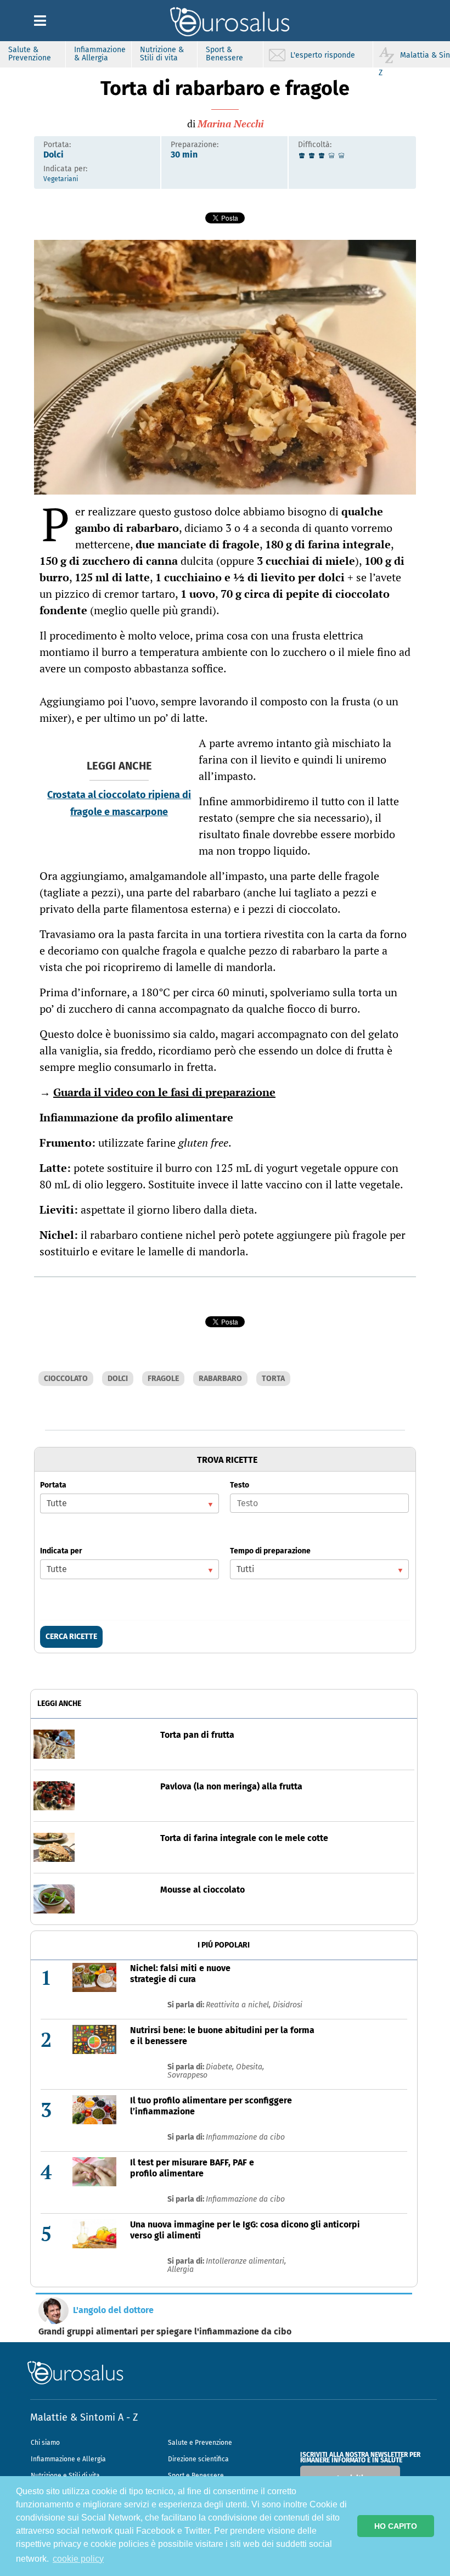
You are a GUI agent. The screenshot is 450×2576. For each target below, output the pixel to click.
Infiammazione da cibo (245, 2137)
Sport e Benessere (196, 2476)
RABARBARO (220, 1379)
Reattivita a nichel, (239, 2005)
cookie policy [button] (78, 2559)
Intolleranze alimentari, (246, 2261)
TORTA (273, 1379)
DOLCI (118, 1379)
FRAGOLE (163, 1379)
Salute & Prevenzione (30, 54)
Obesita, (250, 2067)
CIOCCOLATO (66, 1379)
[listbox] (130, 1503)
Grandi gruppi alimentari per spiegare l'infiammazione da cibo (165, 2332)
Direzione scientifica (198, 2459)
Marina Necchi (230, 124)
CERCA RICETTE (71, 1637)
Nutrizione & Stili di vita (162, 54)
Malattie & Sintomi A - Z (84, 2417)
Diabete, (221, 2067)
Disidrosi (288, 2005)
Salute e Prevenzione (200, 2443)
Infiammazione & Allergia (100, 54)
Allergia (181, 2269)
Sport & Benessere (224, 54)
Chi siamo (45, 2443)
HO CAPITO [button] (396, 2526)
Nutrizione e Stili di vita (65, 2476)
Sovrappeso (187, 2075)
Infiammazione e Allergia (68, 2459)
